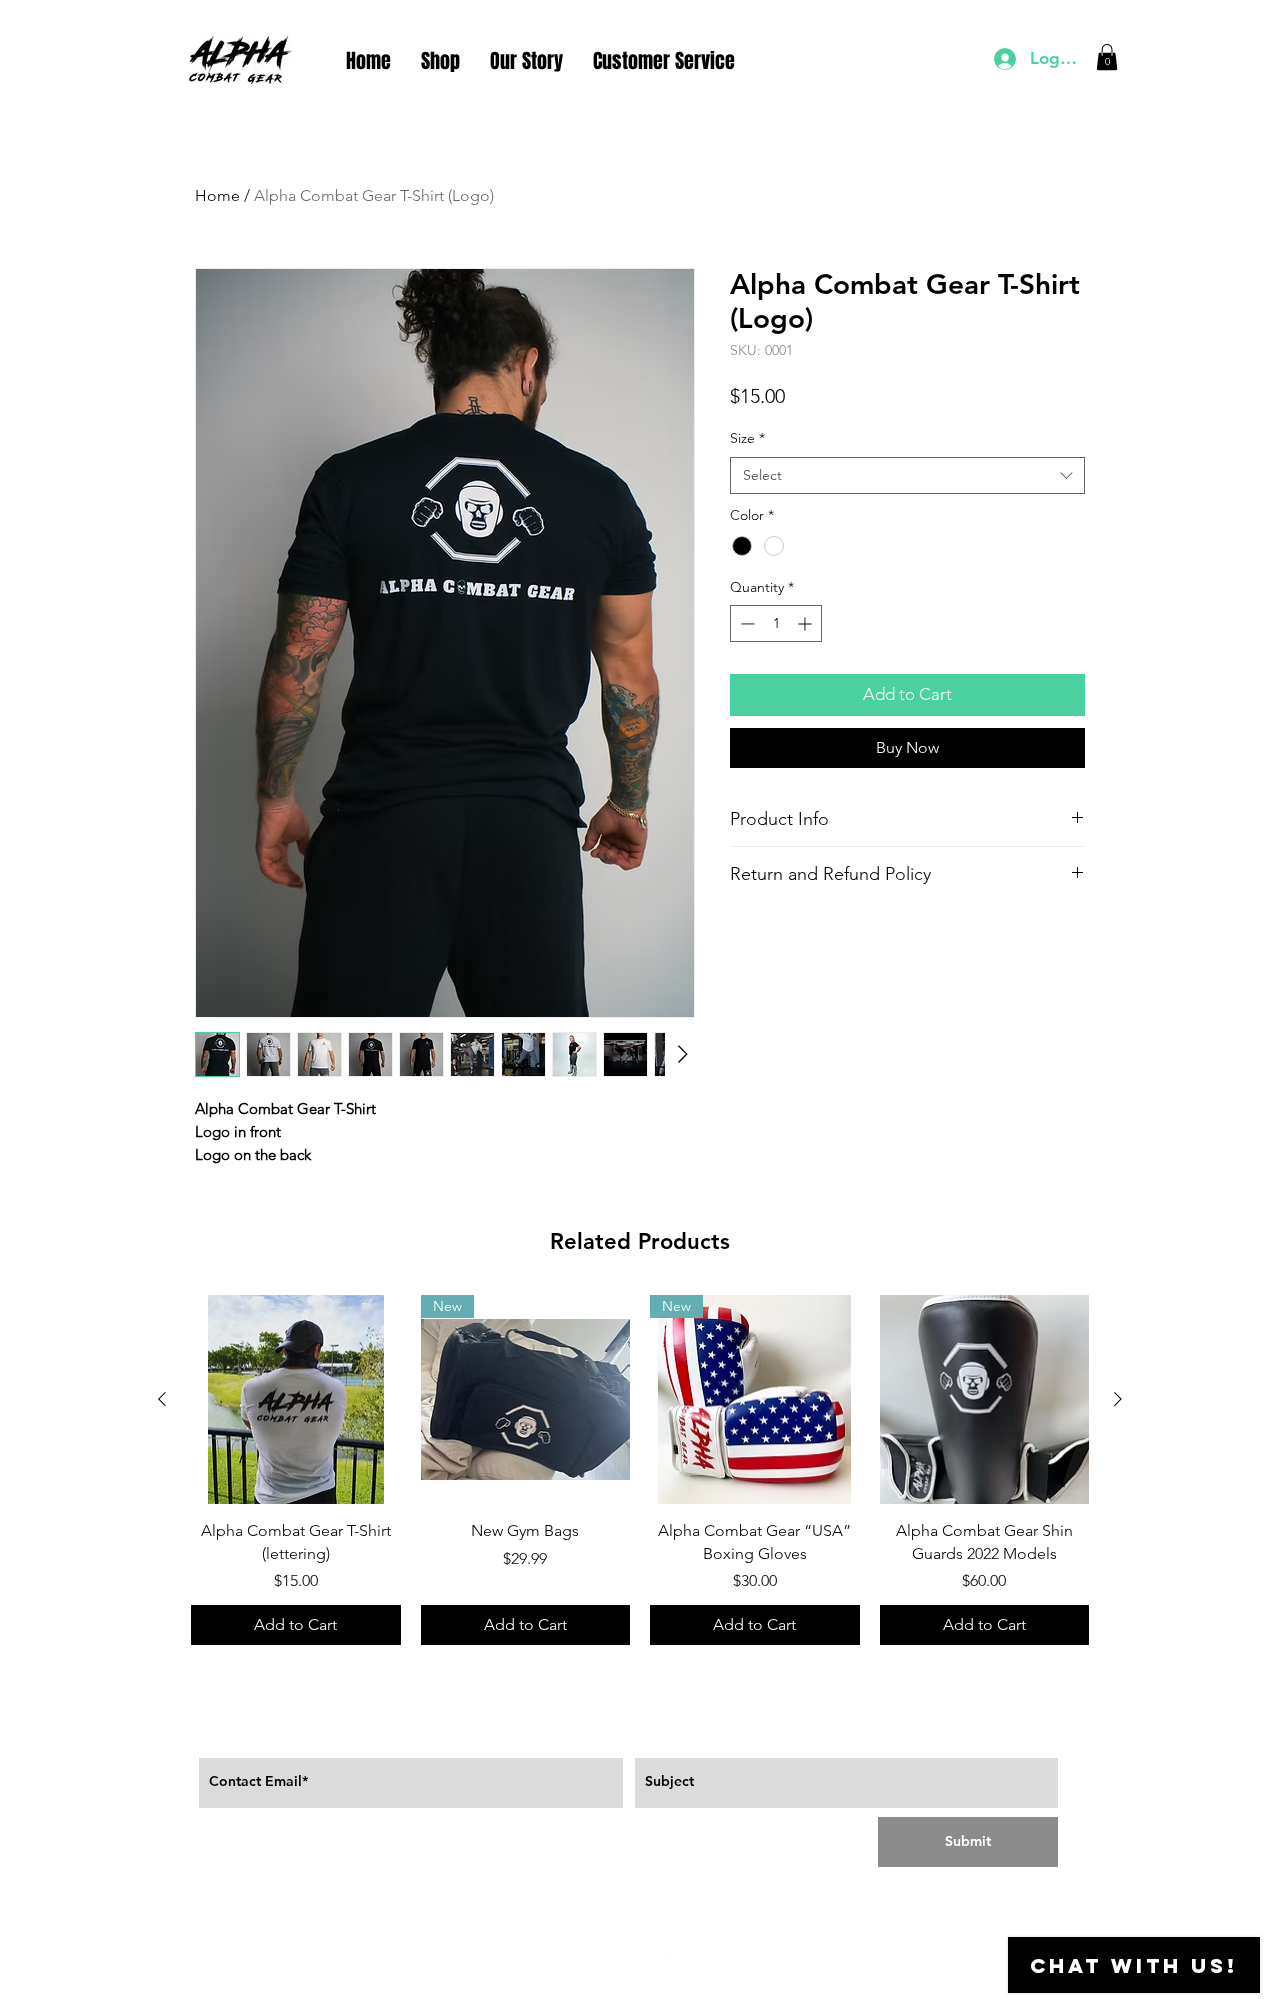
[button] (1107, 57)
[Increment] (806, 623)
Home (217, 195)
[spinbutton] (776, 623)
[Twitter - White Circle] (640, 1962)
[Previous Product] (162, 1399)
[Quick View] (296, 1400)
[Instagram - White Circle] (677, 1962)
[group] (640, 1470)
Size (747, 438)
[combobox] (907, 476)
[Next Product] (1118, 1399)
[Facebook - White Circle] (603, 1962)
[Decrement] (745, 623)
